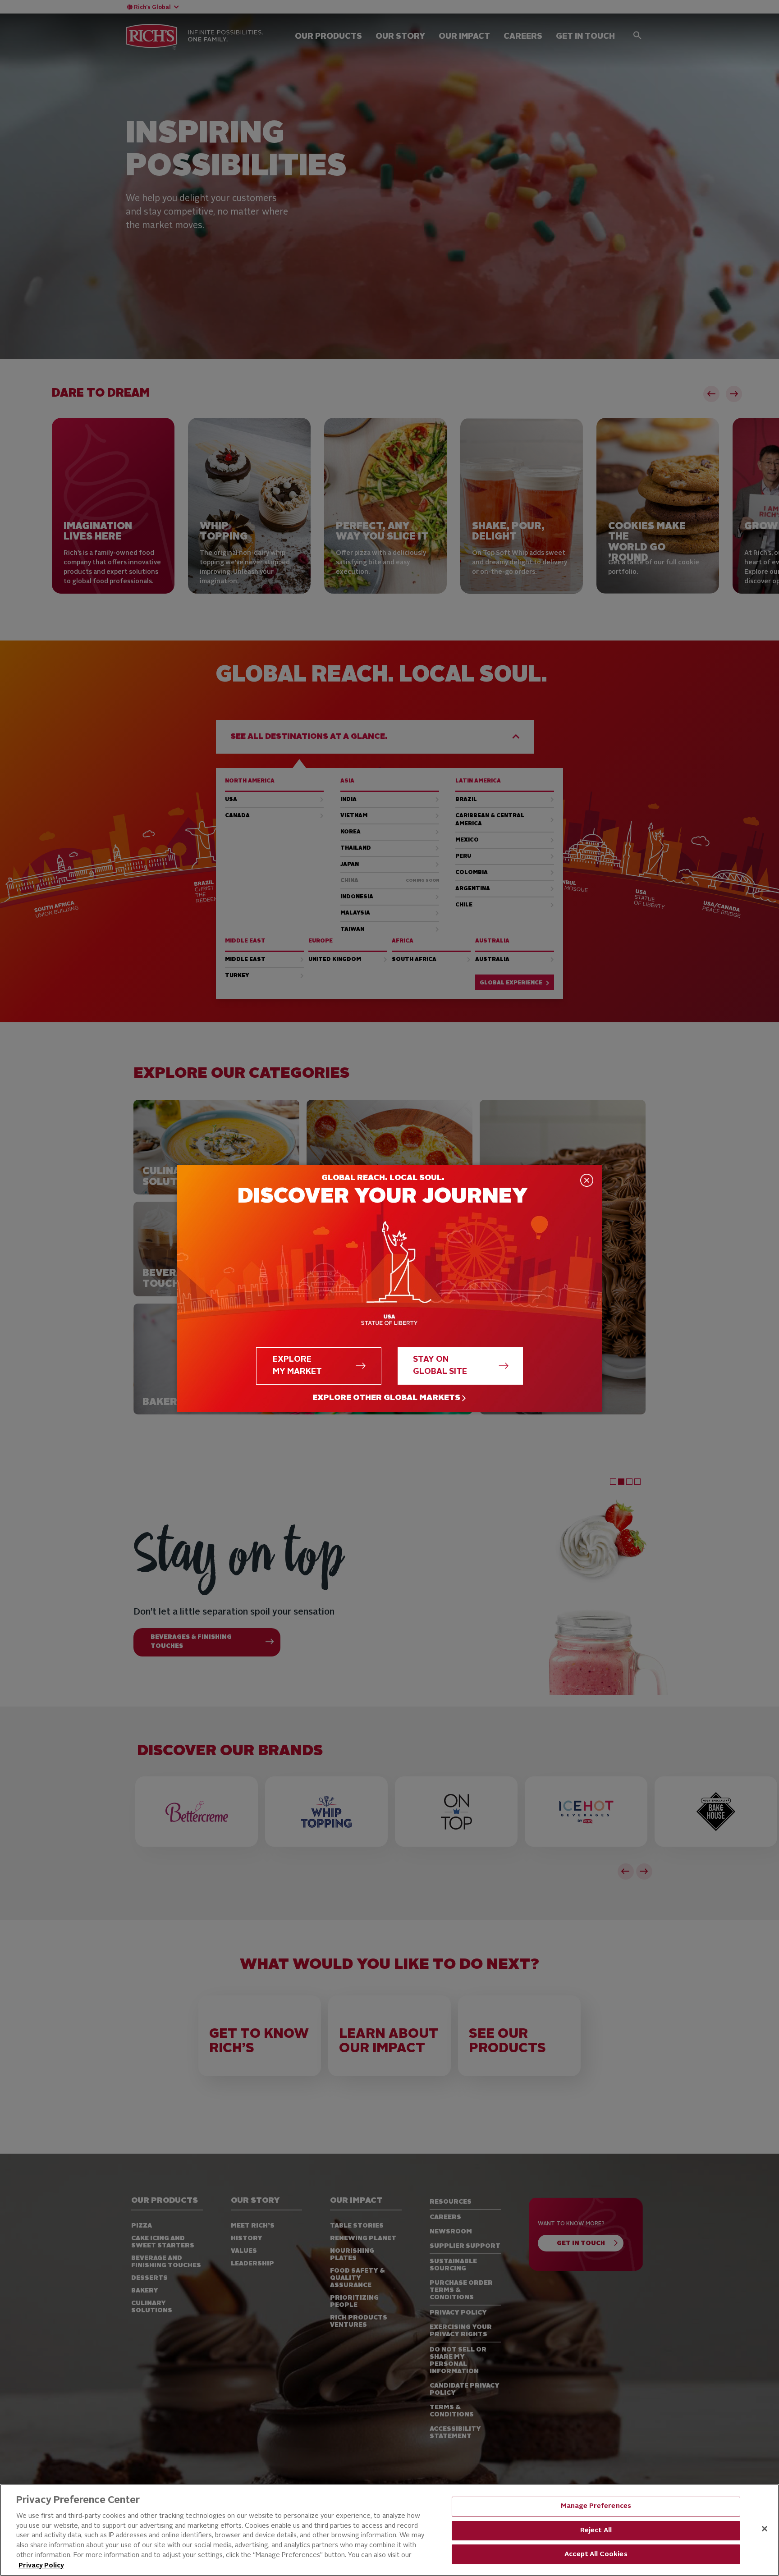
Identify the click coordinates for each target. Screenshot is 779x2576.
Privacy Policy (41, 2566)
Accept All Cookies (596, 2555)
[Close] (765, 2529)
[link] (389, 1398)
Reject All (596, 2531)
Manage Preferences (596, 2506)
